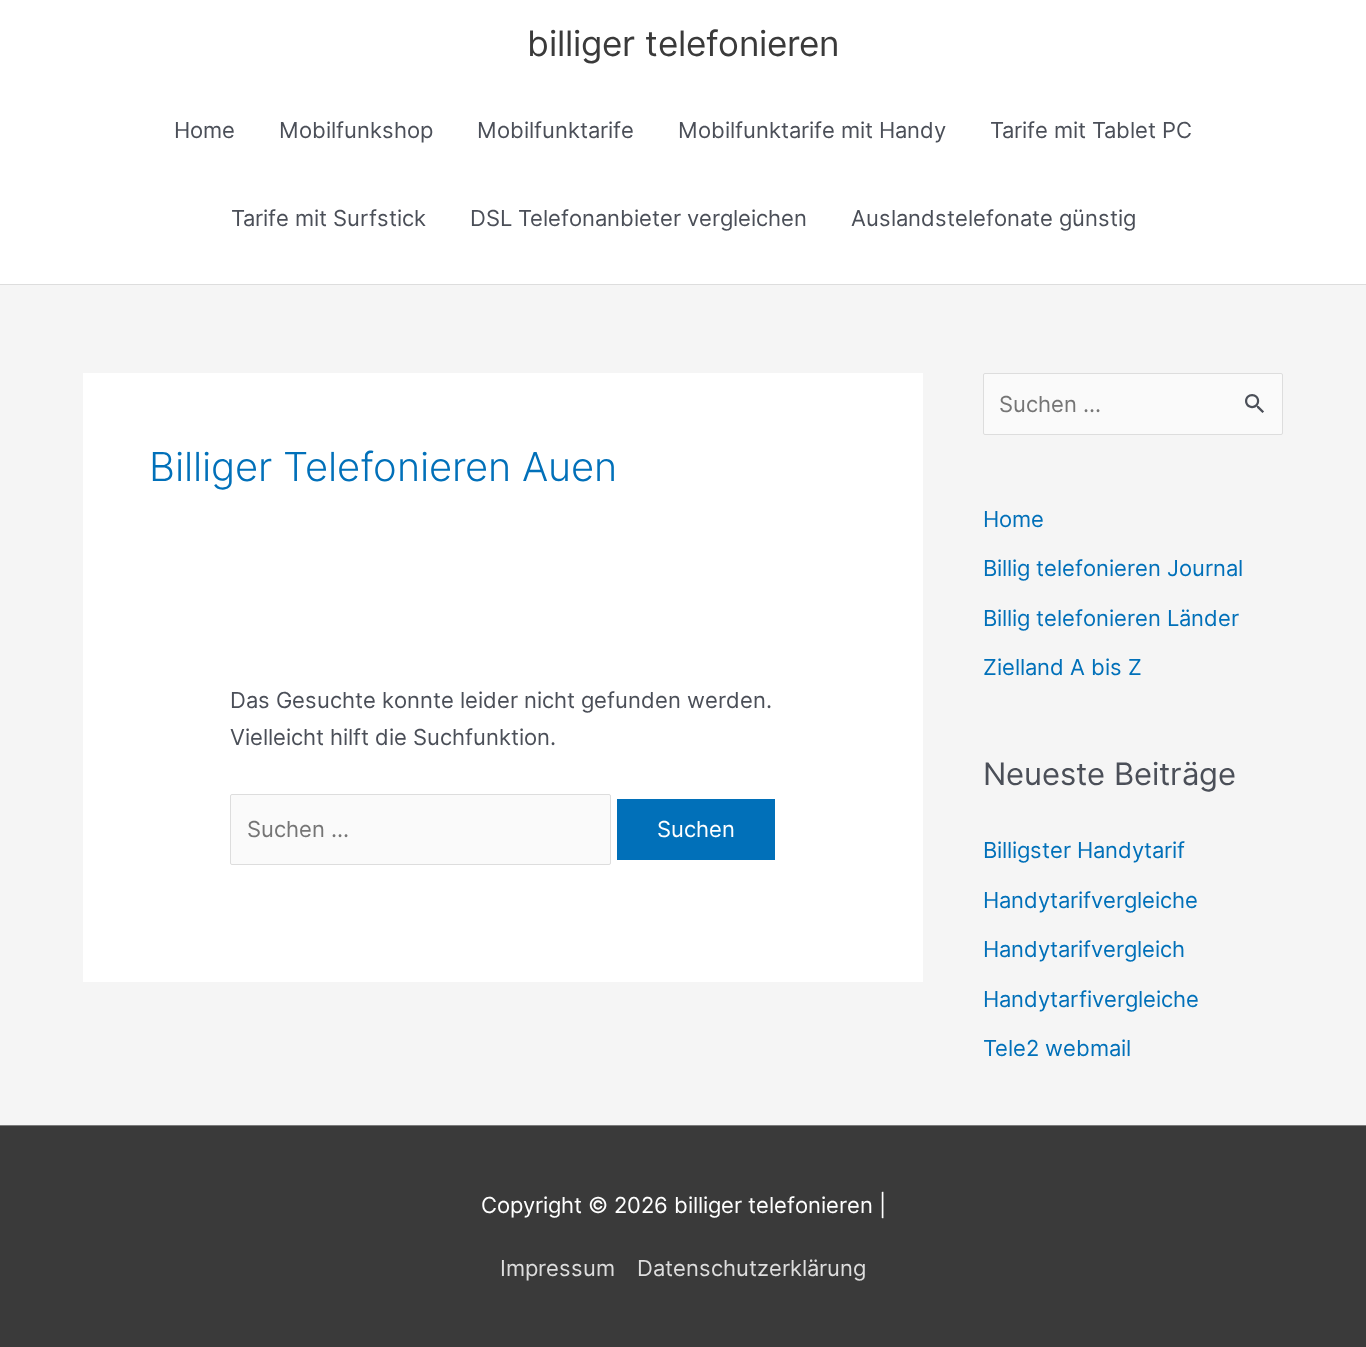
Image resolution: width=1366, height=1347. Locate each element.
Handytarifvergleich (1084, 949)
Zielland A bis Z (1062, 667)
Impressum (557, 1268)
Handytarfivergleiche (1091, 999)
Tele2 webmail (1057, 1048)
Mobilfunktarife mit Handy (812, 130)
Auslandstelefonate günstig (993, 218)
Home (204, 130)
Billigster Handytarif (1084, 850)
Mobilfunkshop (356, 130)
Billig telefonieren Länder (1111, 618)
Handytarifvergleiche (1090, 900)
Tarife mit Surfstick (328, 218)
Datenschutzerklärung (751, 1268)
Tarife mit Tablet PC (1091, 130)
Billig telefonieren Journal (1113, 568)
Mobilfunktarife (555, 130)
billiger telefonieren (683, 43)
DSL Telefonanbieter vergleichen (638, 218)
